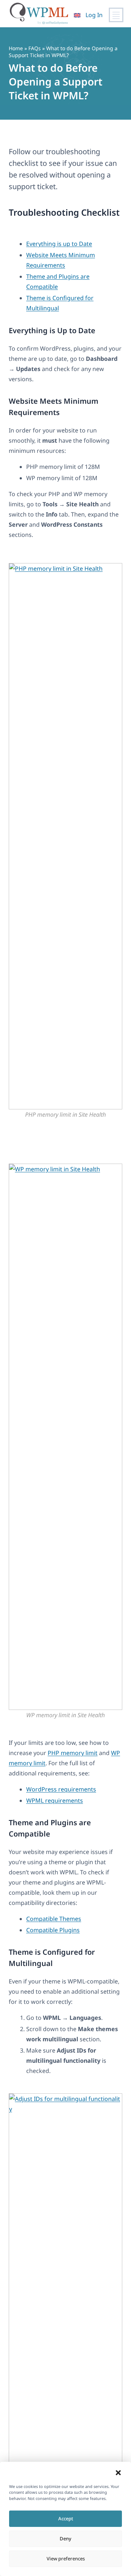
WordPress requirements (61, 1789)
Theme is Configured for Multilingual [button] (52, 1958)
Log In (94, 15)
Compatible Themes (54, 1919)
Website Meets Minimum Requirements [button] (53, 407)
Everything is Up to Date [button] (52, 330)
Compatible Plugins (53, 1930)
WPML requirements (55, 1801)
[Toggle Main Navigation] (116, 15)
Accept (66, 2519)
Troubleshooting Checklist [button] (64, 212)
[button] (118, 2473)
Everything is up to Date (59, 244)
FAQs (35, 48)
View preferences (66, 2559)
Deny (65, 2539)
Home (16, 48)
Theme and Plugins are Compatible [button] (50, 1828)
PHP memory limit (73, 1753)
